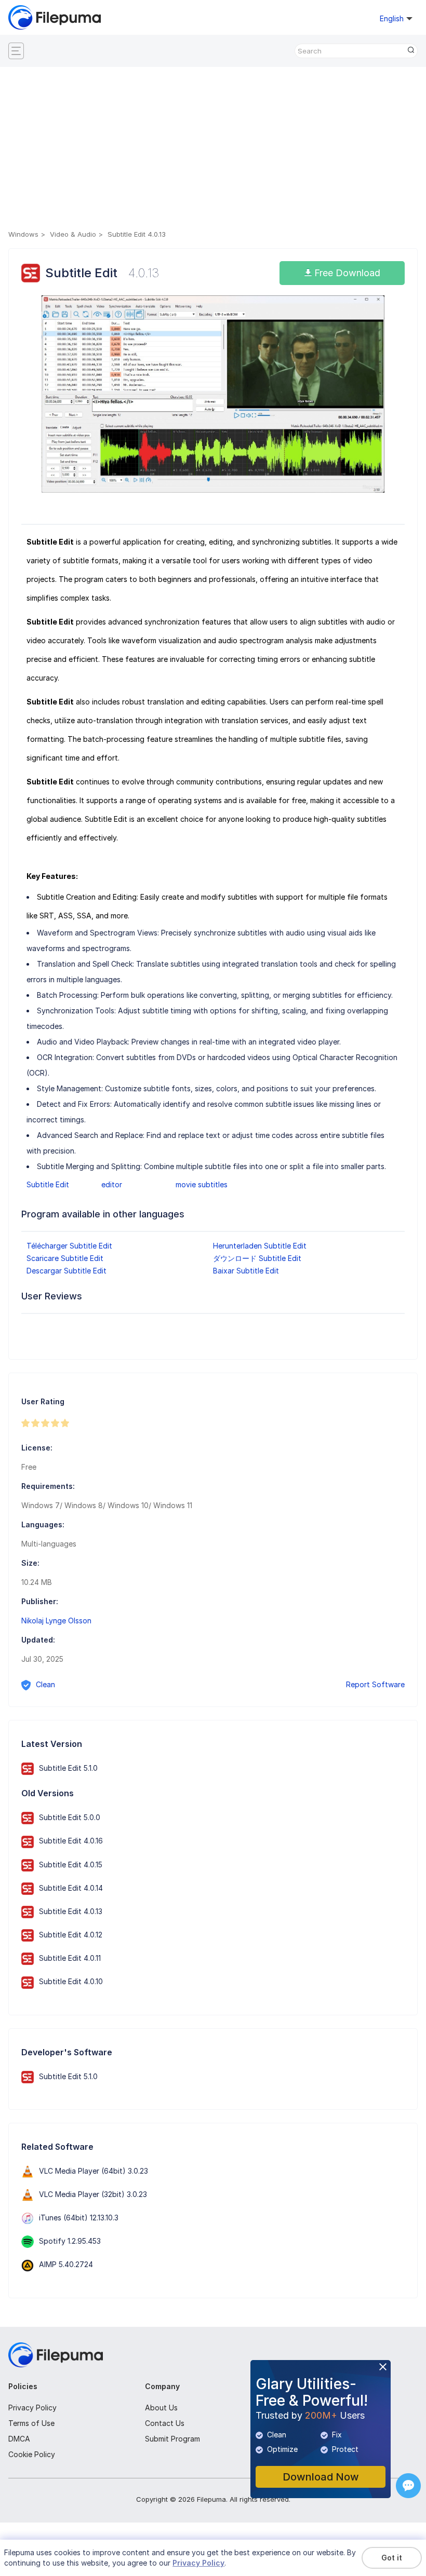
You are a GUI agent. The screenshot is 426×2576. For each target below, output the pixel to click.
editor (112, 1184)
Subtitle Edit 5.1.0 (68, 1768)
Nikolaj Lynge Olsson (56, 1621)
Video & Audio (73, 234)
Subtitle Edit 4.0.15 (71, 1865)
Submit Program (172, 2439)
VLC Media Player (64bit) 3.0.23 (94, 2171)
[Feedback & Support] (408, 2486)
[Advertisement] (213, 150)
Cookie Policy (32, 2454)
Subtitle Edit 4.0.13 (71, 1911)
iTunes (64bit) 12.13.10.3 (79, 2218)
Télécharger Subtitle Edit (69, 1246)
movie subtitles (202, 1184)
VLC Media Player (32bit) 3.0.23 (93, 2194)
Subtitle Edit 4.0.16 (71, 1841)
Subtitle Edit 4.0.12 (71, 1935)
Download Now (321, 2477)
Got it (392, 2558)
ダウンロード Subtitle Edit (257, 1258)
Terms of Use (31, 2423)
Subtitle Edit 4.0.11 (70, 1958)
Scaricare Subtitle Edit (65, 1258)
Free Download (346, 273)
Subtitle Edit (48, 1184)
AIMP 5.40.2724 (66, 2264)
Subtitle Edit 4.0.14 (71, 1888)
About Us (161, 2408)
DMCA (19, 2439)
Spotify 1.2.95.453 (70, 2241)
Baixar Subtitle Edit (246, 1271)
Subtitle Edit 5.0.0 (70, 1817)
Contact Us (165, 2423)
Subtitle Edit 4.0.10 (71, 1981)
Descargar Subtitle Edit (66, 1271)
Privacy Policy (32, 2408)
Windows (23, 234)
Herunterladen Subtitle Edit (260, 1246)
